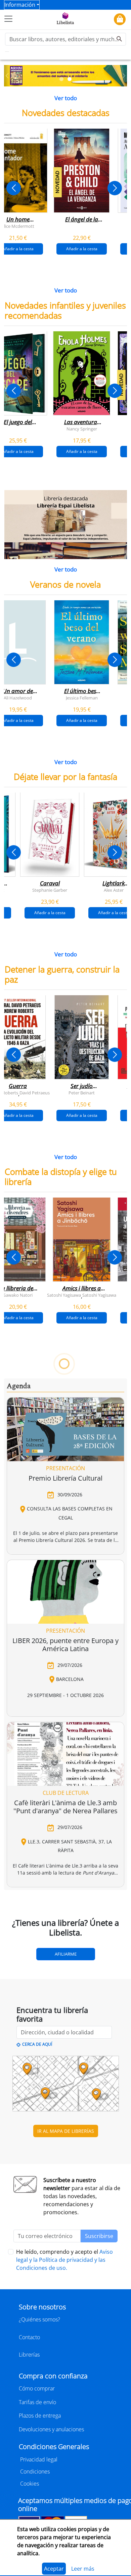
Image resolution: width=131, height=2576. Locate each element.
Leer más (83, 2569)
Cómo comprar (37, 2388)
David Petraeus (35, 1092)
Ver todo (66, 98)
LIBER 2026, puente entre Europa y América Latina (65, 1645)
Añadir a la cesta (82, 249)
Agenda (19, 1386)
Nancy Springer (82, 428)
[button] (7, 76)
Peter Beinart (82, 1092)
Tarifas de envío (37, 2402)
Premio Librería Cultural (65, 1478)
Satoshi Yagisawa (64, 1295)
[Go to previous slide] (14, 188)
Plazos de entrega (40, 2416)
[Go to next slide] (115, 188)
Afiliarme (66, 1954)
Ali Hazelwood (18, 697)
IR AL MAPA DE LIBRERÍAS (66, 2131)
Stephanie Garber (50, 890)
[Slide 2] (70, 79)
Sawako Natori (18, 1295)
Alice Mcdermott (18, 226)
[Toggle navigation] (8, 19)
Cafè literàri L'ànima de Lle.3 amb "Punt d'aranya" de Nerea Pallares (65, 1807)
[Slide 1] (61, 79)
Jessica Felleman (82, 697)
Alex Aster (114, 890)
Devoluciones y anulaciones (51, 2429)
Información (20, 5)
